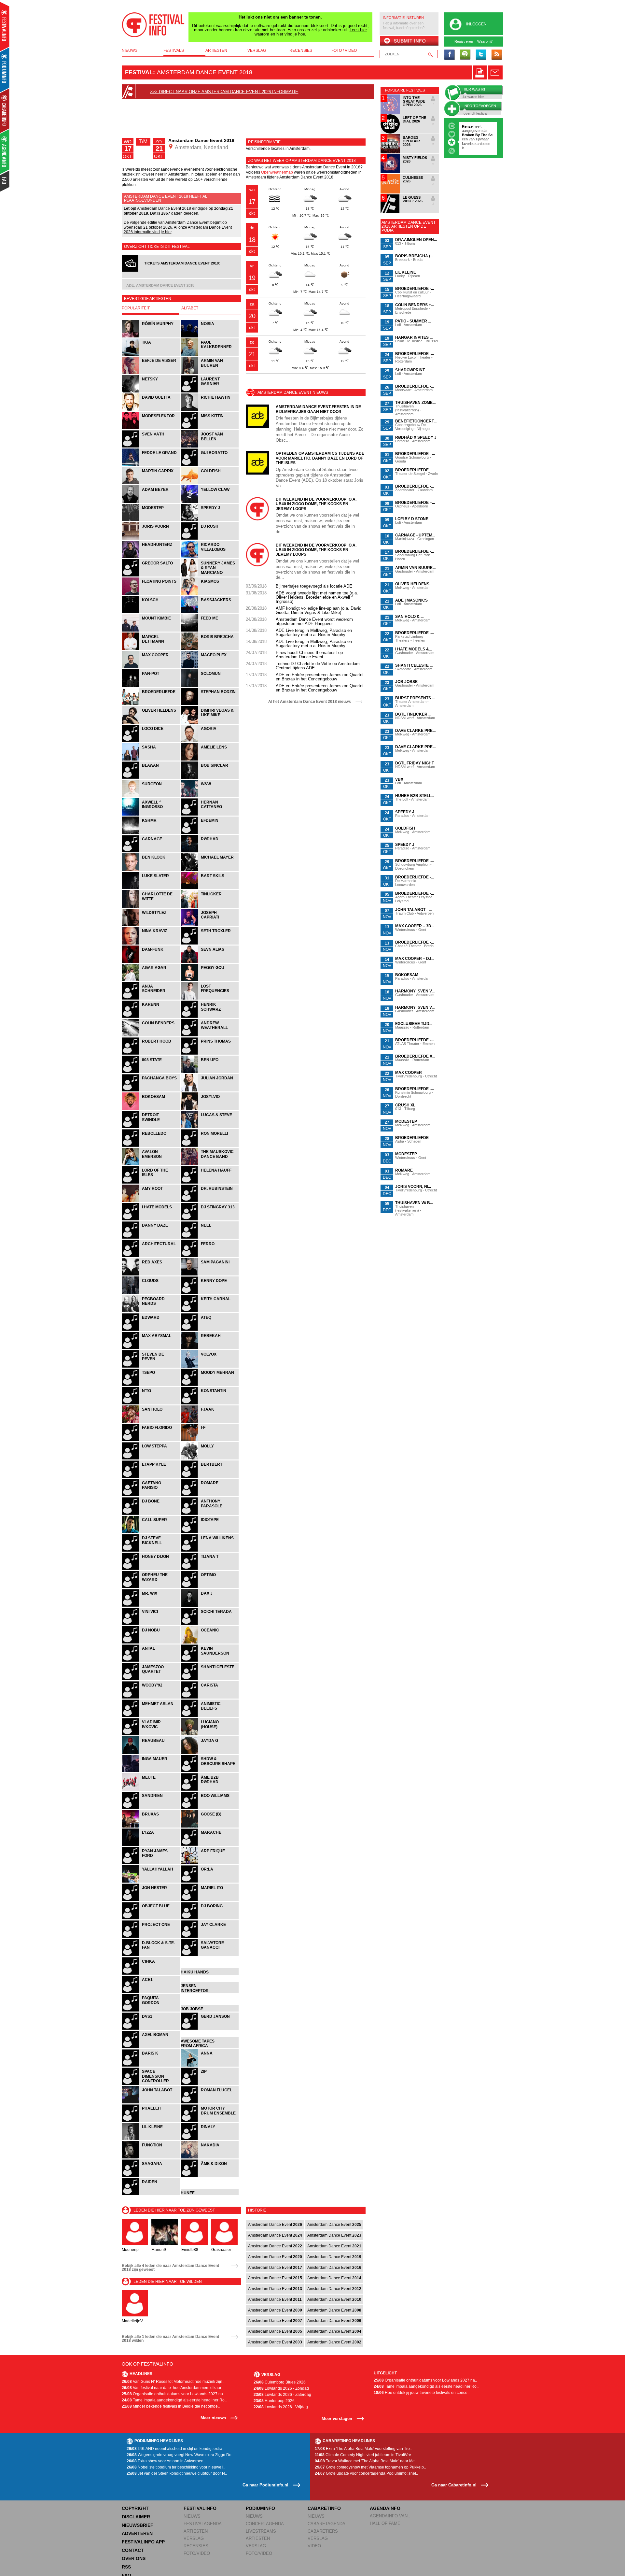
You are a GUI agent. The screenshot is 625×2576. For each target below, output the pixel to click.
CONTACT (133, 2550)
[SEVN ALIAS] (210, 962)
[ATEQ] (210, 1330)
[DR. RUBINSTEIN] (210, 1201)
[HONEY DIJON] (151, 1569)
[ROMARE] (210, 1495)
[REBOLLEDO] (151, 1146)
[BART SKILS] (210, 888)
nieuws (130, 50)
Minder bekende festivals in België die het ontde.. (171, 2406)
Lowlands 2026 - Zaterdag (282, 2395)
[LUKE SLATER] (151, 888)
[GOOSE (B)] (210, 1827)
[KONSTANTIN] (210, 1404)
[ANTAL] (151, 1661)
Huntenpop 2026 (274, 2401)
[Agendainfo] (5, 152)
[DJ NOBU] (151, 1643)
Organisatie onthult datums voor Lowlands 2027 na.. (173, 2394)
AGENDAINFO (385, 2508)
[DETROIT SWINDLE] (151, 1127)
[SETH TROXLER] (210, 944)
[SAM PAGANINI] (210, 1275)
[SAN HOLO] (151, 1422)
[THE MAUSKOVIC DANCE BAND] (210, 1164)
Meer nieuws (213, 2418)
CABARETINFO (324, 2508)
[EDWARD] (151, 1330)
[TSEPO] (151, 1385)
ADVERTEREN (137, 2533)
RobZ (473, 135)
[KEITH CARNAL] (210, 1311)
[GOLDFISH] (210, 484)
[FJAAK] (210, 1422)
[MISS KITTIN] (210, 428)
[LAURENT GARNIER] (210, 392)
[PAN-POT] (151, 686)
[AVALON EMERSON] (151, 1164)
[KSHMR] (151, 833)
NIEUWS (192, 2516)
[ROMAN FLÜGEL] (210, 2103)
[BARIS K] (151, 2066)
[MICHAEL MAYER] (210, 870)
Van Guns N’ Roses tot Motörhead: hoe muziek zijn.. (173, 2382)
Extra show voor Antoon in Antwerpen (165, 2461)
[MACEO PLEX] (210, 668)
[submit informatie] (409, 41)
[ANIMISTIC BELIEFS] (210, 1716)
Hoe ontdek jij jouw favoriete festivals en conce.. (422, 2393)
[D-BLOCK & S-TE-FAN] (151, 1955)
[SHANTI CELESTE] (210, 1679)
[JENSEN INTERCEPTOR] (210, 1992)
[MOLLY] (210, 1459)
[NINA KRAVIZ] (151, 944)
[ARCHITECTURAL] (151, 1256)
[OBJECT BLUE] (151, 1919)
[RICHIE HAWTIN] (210, 410)
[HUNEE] (210, 2194)
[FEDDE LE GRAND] (151, 465)
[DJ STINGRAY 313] (210, 1220)
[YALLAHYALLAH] (151, 1882)
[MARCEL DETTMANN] (151, 649)
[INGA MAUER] (151, 1771)
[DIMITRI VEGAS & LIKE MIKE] (210, 723)
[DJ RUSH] (210, 539)
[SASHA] (151, 760)
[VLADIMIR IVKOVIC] (151, 1735)
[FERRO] (210, 1256)
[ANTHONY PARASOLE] (210, 1514)
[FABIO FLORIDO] (151, 1440)
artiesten (216, 50)
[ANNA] (210, 2066)
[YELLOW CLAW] (210, 502)
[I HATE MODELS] (151, 1220)
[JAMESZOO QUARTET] (151, 1679)
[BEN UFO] (210, 1072)
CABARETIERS (323, 2531)
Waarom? (485, 41)
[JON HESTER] (151, 1900)
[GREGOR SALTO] (151, 576)
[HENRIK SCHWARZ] (210, 1017)
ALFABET (190, 308)
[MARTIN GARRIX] (151, 484)
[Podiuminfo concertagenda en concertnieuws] (5, 70)
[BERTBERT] (210, 1477)
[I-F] (210, 1440)
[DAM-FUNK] (151, 962)
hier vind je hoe (291, 34)
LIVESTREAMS (261, 2531)
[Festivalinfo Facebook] (450, 55)
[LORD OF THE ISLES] (151, 1183)
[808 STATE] (151, 1072)
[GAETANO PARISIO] (151, 1495)
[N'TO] (151, 1404)
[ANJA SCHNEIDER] (151, 999)
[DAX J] (210, 1606)
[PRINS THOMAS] (210, 1054)
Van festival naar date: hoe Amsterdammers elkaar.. (172, 2388)
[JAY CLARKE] (210, 1937)
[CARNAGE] (151, 852)
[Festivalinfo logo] (153, 25)
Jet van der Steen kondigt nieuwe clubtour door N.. (177, 2473)
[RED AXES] (151, 1275)
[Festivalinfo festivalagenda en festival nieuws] (5, 27)
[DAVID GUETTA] (151, 410)
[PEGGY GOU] (210, 980)
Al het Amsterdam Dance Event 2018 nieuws (310, 702)
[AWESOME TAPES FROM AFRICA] (210, 2048)
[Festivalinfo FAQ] (5, 181)
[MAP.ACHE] (210, 1845)
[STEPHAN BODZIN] (210, 704)
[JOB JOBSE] (210, 2011)
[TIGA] (151, 355)
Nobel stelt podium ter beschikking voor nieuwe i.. (176, 2467)
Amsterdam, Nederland (201, 147)
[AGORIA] (210, 741)
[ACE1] (151, 1992)
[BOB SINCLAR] (210, 778)
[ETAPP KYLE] (151, 1477)
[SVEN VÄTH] (151, 447)
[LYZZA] (151, 1845)
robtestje (470, 126)
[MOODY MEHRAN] (210, 1385)
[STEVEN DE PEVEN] (151, 1367)
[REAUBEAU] (151, 1753)
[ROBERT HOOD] (151, 1054)
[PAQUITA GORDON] (151, 2011)
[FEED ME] (210, 631)
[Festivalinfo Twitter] (481, 55)
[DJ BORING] (210, 1919)
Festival (139, 72)
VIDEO (314, 2546)
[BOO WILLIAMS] (210, 1808)
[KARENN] (151, 1017)
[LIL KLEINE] (151, 2139)
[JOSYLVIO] (210, 1109)
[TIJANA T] (210, 1569)
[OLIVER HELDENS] (151, 723)
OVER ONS (134, 2558)
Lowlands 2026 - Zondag (281, 2388)
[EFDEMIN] (210, 833)
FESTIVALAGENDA (203, 2524)
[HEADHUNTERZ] (151, 557)
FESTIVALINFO (200, 2508)
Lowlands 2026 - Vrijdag (281, 2407)
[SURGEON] (151, 797)
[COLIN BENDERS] (151, 1036)
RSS (126, 2567)
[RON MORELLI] (210, 1146)
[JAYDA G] (210, 1753)
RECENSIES (196, 2546)
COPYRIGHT (135, 2508)
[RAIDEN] (151, 2194)
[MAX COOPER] (151, 668)
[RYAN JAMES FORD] (151, 1864)
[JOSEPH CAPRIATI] (210, 925)
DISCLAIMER (136, 2517)
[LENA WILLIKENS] (210, 1551)
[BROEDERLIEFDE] (151, 704)
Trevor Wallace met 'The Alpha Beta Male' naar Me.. (366, 2461)
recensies (301, 50)
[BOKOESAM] (151, 1109)
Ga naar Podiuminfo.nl (265, 2485)
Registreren (464, 41)
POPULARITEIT (136, 308)
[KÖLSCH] (151, 612)
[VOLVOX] (210, 1367)
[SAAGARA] (151, 2176)
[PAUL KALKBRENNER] (210, 355)
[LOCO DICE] (151, 741)
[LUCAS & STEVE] (210, 1127)
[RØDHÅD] (210, 852)
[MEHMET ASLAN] (151, 1716)
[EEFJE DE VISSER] (151, 373)
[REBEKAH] (210, 1348)
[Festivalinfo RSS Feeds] (496, 55)
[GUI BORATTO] (210, 465)
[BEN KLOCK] (151, 870)
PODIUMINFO (260, 2508)
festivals (174, 50)
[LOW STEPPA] (151, 1459)
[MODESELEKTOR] (151, 428)
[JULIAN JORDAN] (210, 1091)
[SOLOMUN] (210, 686)
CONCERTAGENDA (265, 2524)
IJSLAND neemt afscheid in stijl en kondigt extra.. (175, 2449)
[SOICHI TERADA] (210, 1624)
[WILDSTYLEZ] (151, 925)
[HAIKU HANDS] (210, 1974)
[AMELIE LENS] (210, 760)
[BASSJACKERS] (210, 612)
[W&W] (210, 797)
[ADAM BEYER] (151, 502)
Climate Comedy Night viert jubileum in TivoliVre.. (364, 2455)
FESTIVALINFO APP (143, 2542)
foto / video (344, 50)
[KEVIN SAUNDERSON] (210, 1661)
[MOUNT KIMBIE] (151, 631)
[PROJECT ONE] (151, 1937)
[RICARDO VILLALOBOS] (210, 557)
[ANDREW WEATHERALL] (210, 1036)
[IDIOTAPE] (210, 1532)
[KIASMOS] (210, 594)
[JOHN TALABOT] (151, 2103)
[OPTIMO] (210, 1587)
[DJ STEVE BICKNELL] (151, 1551)
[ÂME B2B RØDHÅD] (210, 1790)
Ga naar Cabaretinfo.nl (454, 2485)
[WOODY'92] (151, 1698)
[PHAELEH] (151, 2121)
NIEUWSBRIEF (138, 2525)
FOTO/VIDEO (197, 2553)
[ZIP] (210, 2084)
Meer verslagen (337, 2419)
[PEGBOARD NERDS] (151, 1311)
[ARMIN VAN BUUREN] (210, 373)
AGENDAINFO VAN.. (390, 2516)
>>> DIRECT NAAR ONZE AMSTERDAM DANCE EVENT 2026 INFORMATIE (224, 92)
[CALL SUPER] (151, 1532)
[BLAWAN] (151, 778)
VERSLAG (194, 2538)
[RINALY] (210, 2139)
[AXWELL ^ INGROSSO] (151, 815)
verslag (257, 50)
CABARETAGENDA (326, 2524)
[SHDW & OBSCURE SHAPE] (210, 1771)
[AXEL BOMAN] (151, 2048)
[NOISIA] (210, 337)
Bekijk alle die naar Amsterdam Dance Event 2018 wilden (170, 2339)
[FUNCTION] (151, 2158)
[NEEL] (210, 1238)
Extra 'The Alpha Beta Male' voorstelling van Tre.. (363, 2449)
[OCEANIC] (210, 1643)
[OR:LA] (210, 1882)
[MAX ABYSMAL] (151, 1348)
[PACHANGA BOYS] (151, 1091)
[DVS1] (151, 2029)
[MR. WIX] (151, 1606)
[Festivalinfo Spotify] (465, 55)
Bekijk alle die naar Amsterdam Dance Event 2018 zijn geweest (170, 2268)
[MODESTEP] (151, 520)
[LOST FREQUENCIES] (210, 999)
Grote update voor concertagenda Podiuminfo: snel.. (366, 2473)
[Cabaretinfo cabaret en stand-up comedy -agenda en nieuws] (5, 110)
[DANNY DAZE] (151, 1238)
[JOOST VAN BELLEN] (210, 447)
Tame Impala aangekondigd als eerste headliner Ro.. (174, 2400)
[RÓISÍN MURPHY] (151, 337)
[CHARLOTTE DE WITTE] (151, 907)
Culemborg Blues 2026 (280, 2382)
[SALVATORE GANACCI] (210, 1955)
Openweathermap (277, 172)
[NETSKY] (151, 392)
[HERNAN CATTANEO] (210, 815)
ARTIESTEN (196, 2531)
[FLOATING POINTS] (151, 594)
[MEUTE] (151, 1790)
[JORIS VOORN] (151, 539)
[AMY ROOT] (151, 1201)
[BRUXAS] (151, 1827)
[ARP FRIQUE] (210, 1864)
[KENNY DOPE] (210, 1293)
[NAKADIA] (210, 2158)
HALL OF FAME (385, 2523)
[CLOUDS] (151, 1293)
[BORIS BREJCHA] (210, 649)
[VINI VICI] (151, 1624)
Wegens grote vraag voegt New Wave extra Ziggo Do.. (180, 2455)
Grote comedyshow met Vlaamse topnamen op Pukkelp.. (370, 2467)
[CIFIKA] (151, 1974)
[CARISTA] (210, 1698)
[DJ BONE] (151, 1514)
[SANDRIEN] (151, 1808)
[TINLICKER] (210, 907)
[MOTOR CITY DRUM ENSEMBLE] (210, 2121)
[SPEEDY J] (210, 520)
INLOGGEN (476, 24)
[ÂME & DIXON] (210, 2176)
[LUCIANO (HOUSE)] (210, 1735)
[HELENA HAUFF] (210, 1183)
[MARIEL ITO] (210, 1900)
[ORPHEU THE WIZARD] (151, 1587)
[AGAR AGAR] (151, 980)
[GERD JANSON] (210, 2029)
